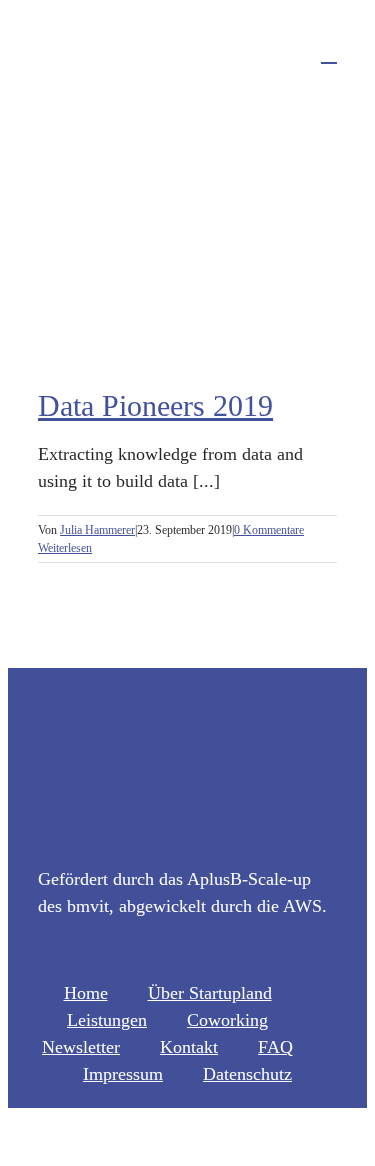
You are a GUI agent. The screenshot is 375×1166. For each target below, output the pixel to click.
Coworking (227, 1020)
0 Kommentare (269, 530)
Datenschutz (247, 1074)
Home (86, 993)
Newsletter (81, 1047)
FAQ (275, 1047)
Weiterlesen (65, 548)
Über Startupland (210, 993)
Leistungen (107, 1020)
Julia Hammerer (97, 530)
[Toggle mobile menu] (329, 53)
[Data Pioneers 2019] (187, 241)
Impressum (123, 1074)
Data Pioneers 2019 (155, 405)
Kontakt (189, 1047)
